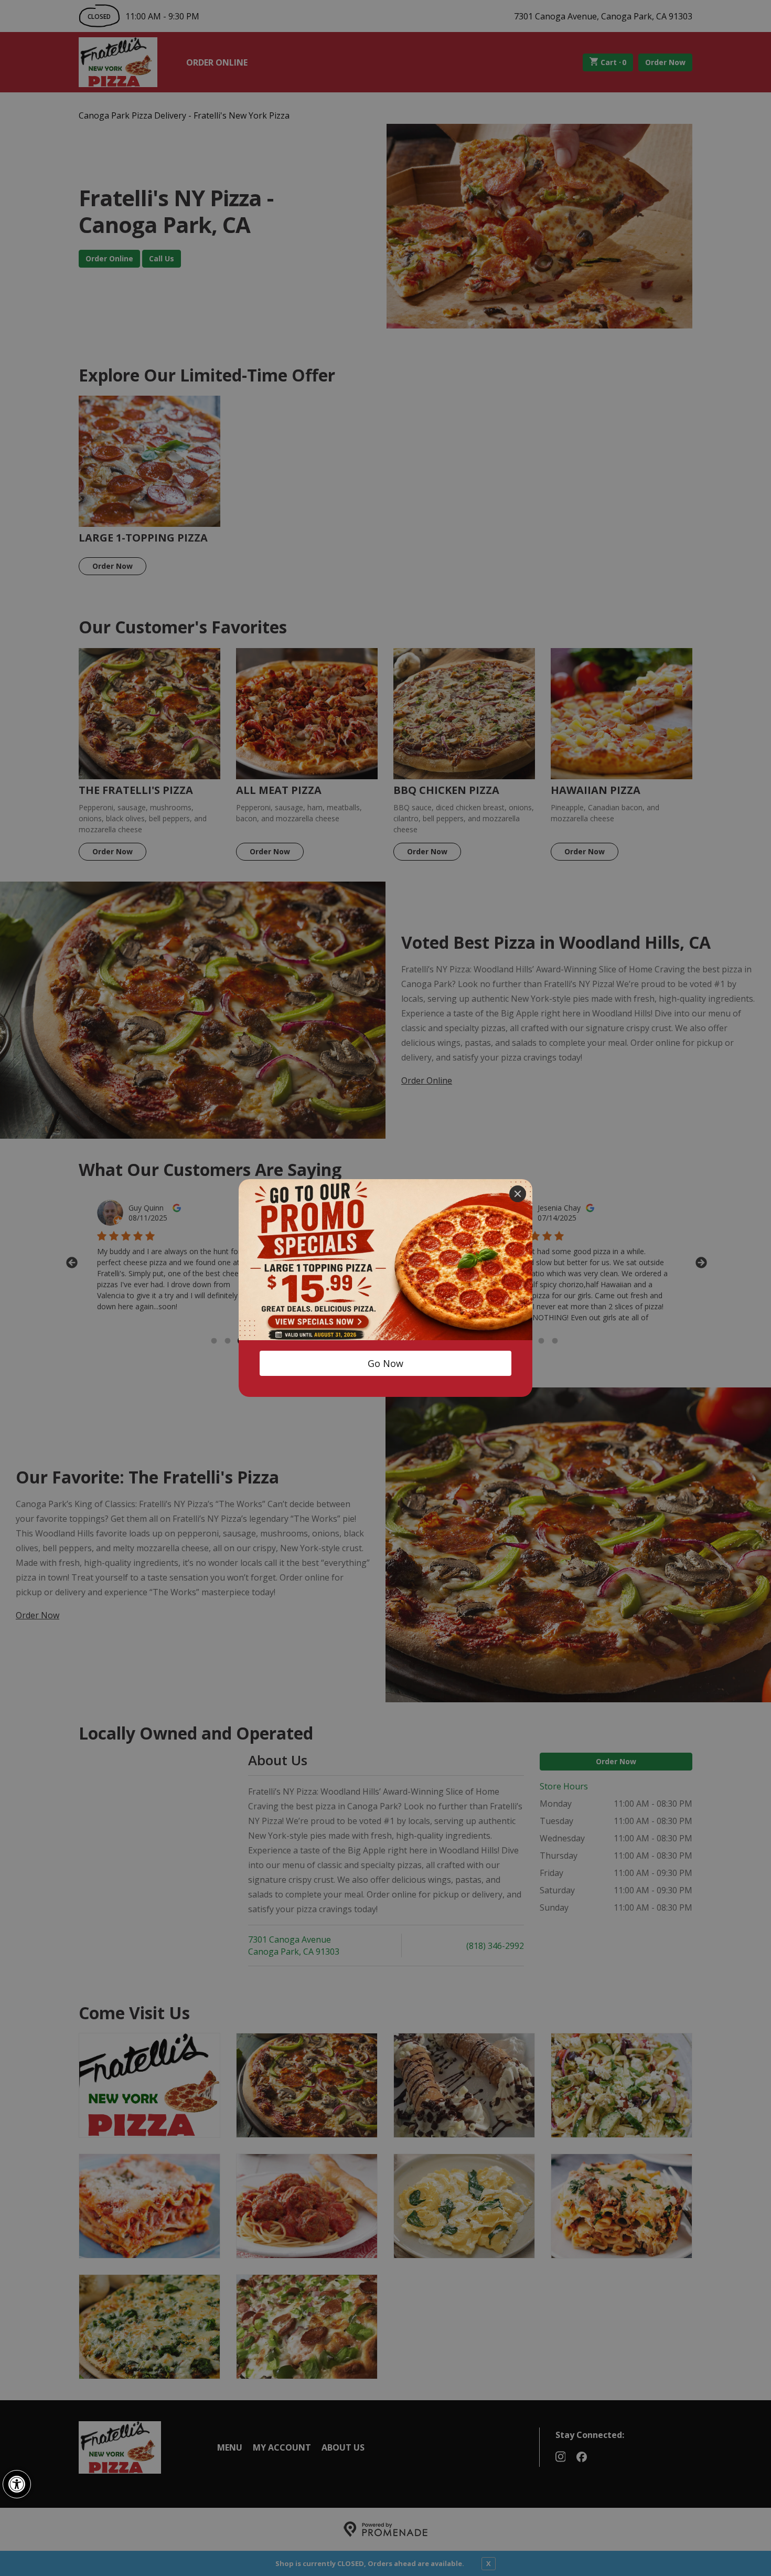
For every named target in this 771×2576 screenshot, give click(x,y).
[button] (17, 2484)
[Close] (518, 1194)
